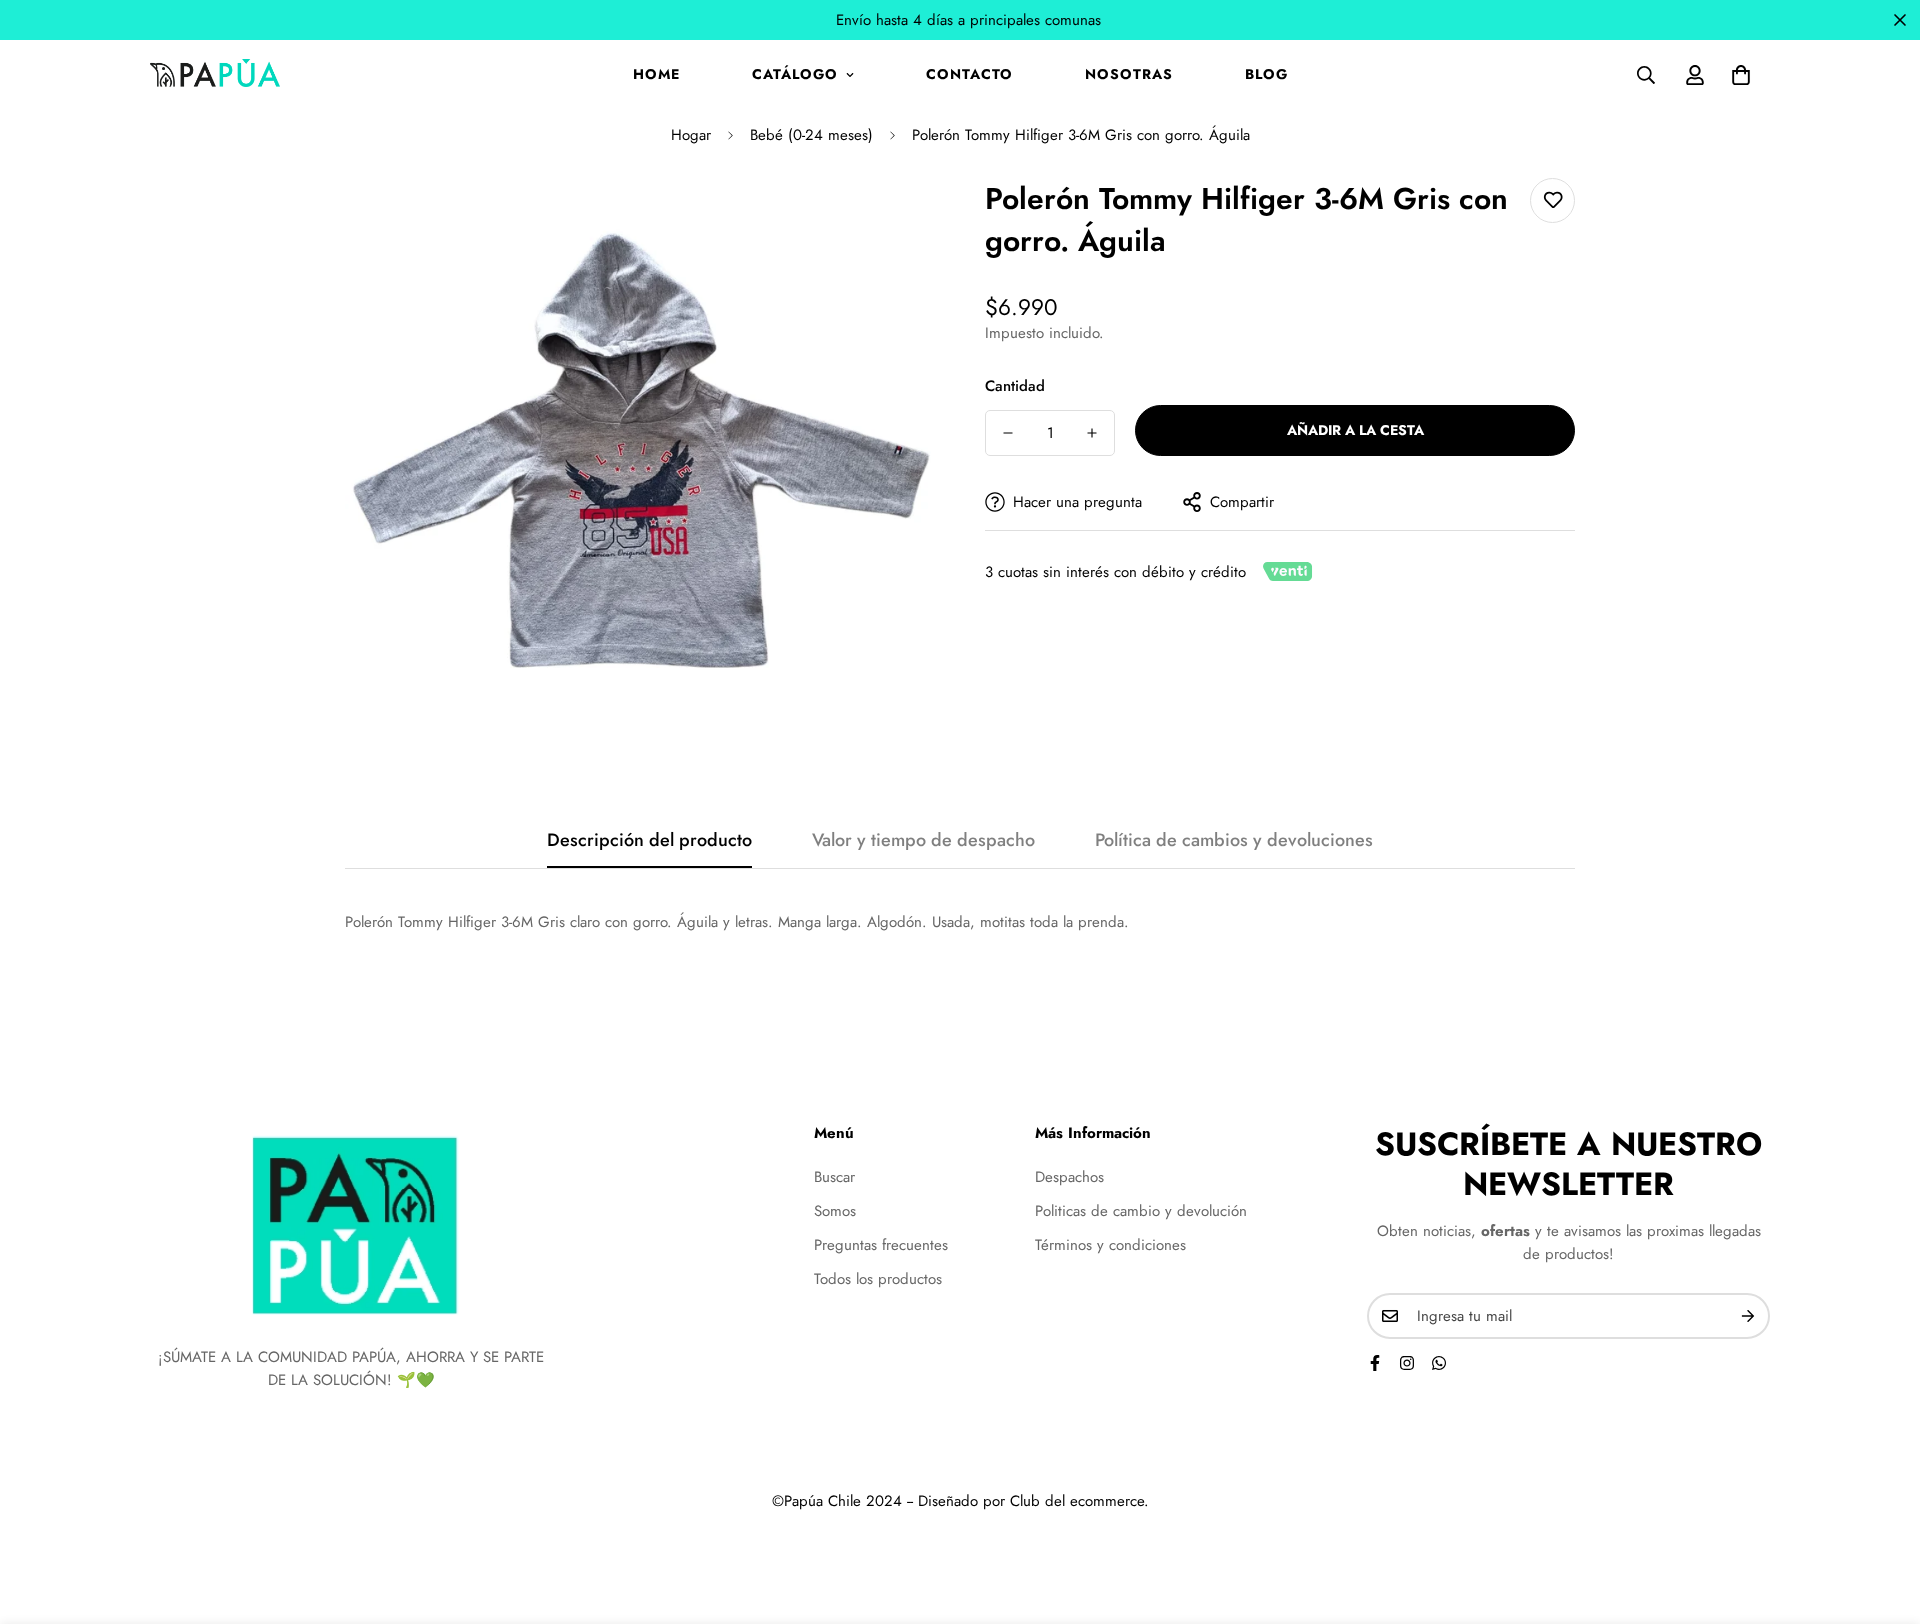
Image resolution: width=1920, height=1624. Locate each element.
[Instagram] (1407, 1363)
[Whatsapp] (1439, 1363)
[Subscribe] (1748, 1316)
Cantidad (1015, 386)
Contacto (969, 74)
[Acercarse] (892, 220)
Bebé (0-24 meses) (811, 135)
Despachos (1069, 1176)
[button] (1741, 75)
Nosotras (1129, 74)
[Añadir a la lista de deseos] (1552, 200)
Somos (835, 1210)
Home (656, 74)
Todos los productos (878, 1278)
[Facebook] (1375, 1363)
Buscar (834, 1176)
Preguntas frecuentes (881, 1244)
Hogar (691, 135)
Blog (1266, 74)
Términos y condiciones (1110, 1244)
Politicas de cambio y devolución (1141, 1210)
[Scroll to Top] (1881, 1515)
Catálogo (795, 74)
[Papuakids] (215, 74)
